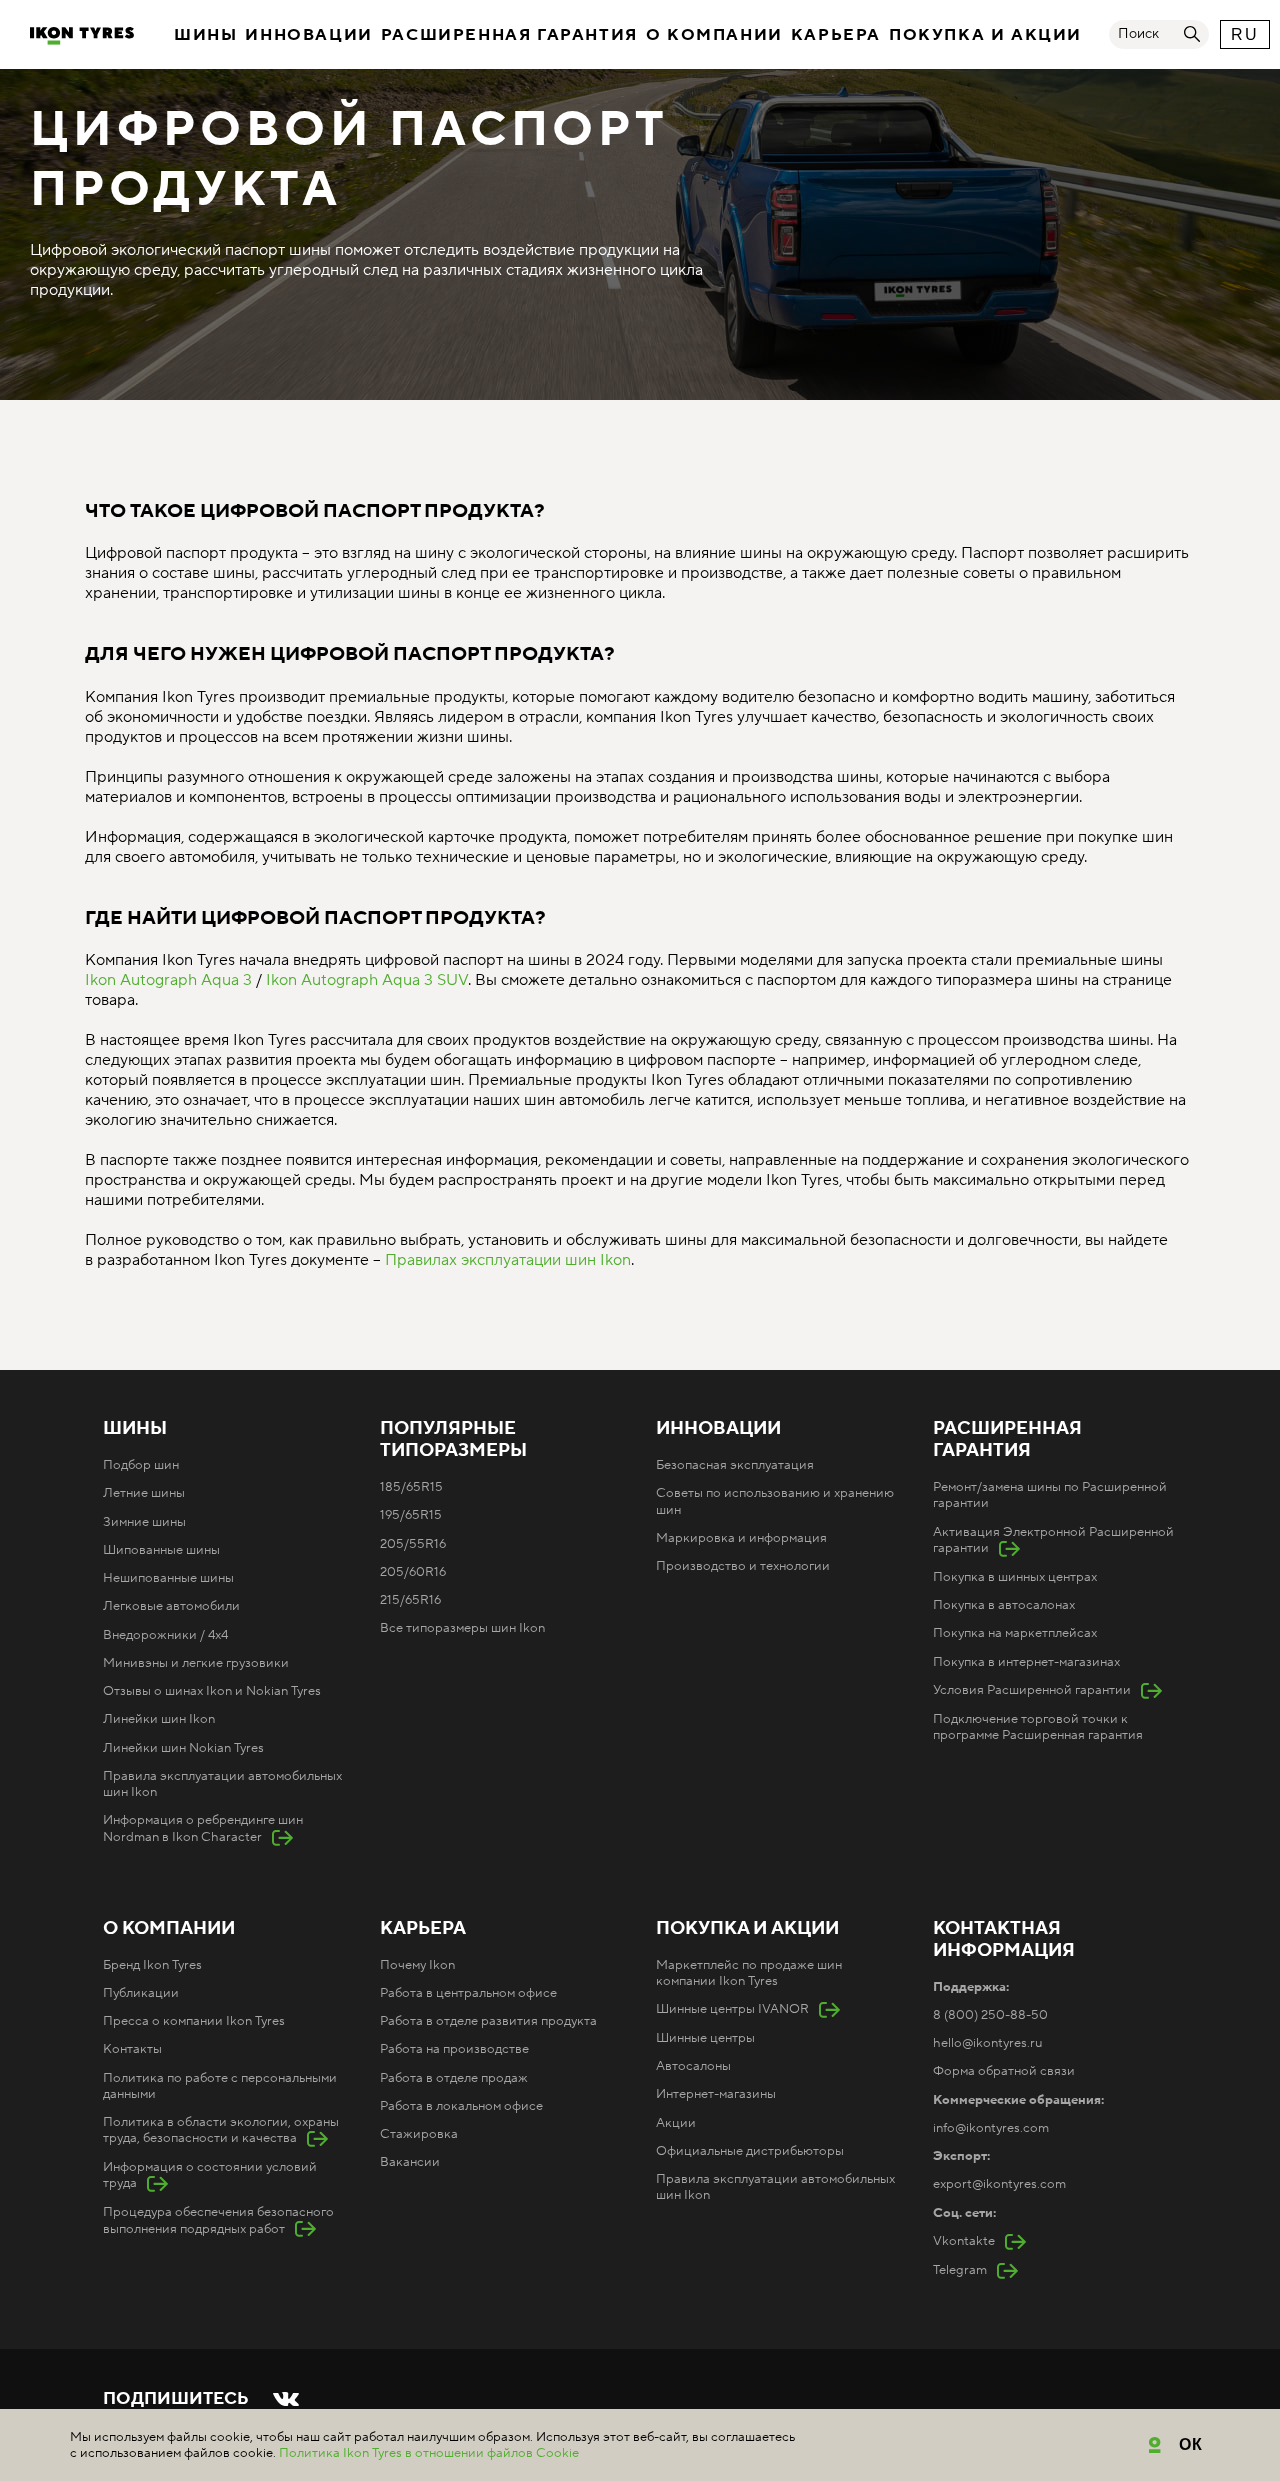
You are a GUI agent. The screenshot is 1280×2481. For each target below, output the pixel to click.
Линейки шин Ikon (159, 1719)
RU (1244, 34)
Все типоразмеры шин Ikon (462, 1628)
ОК (1191, 2444)
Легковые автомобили (171, 1606)
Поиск (1138, 34)
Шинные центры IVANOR (732, 2009)
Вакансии (410, 2162)
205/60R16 (413, 1572)
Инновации (308, 35)
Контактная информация (1004, 1940)
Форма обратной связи (1004, 2071)
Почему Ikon (417, 1965)
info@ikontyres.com (991, 2128)
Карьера (836, 35)
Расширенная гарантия (509, 35)
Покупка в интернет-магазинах (1026, 1662)
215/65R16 (410, 1600)
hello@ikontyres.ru (987, 2043)
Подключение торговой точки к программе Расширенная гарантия (1038, 1727)
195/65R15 (411, 1515)
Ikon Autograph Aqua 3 (168, 980)
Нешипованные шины (168, 1578)
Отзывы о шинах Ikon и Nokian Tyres (212, 1691)
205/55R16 (413, 1544)
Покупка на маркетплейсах (1015, 1633)
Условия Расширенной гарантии (1032, 1690)
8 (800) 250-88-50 (990, 2015)
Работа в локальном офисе (461, 2106)
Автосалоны (693, 2066)
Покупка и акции (985, 35)
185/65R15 (411, 1487)
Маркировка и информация (741, 1538)
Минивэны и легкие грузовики (196, 1663)
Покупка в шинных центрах (1015, 1577)
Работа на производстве (454, 2049)
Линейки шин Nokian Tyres (183, 1748)
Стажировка (419, 2134)
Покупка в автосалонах (1004, 1605)
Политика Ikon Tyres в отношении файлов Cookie (429, 2453)
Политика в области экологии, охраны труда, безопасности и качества (221, 2130)
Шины (205, 35)
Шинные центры (705, 2038)
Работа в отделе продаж (454, 2078)
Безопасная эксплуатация (735, 1465)
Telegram (960, 2270)
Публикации (141, 1993)
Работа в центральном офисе (468, 1993)
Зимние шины (144, 1522)
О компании (714, 35)
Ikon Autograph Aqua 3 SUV (367, 980)
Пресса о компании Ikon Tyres (194, 2021)
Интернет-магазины (716, 2094)
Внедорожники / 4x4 (165, 1635)
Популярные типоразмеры (453, 1440)
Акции (676, 2123)
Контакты (132, 2049)
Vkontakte (964, 2241)
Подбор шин (141, 1465)
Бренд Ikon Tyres (152, 1965)
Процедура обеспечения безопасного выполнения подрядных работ (218, 2220)
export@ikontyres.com (999, 2184)
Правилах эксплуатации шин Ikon (508, 1260)
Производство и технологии (743, 1566)
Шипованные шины (161, 1550)
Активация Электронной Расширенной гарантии (1053, 1540)
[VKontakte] (286, 2399)
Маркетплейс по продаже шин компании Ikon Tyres (749, 1973)
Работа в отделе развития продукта (488, 2021)
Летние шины (144, 1493)
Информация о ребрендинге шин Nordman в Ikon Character (203, 1828)
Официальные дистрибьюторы (750, 2151)
